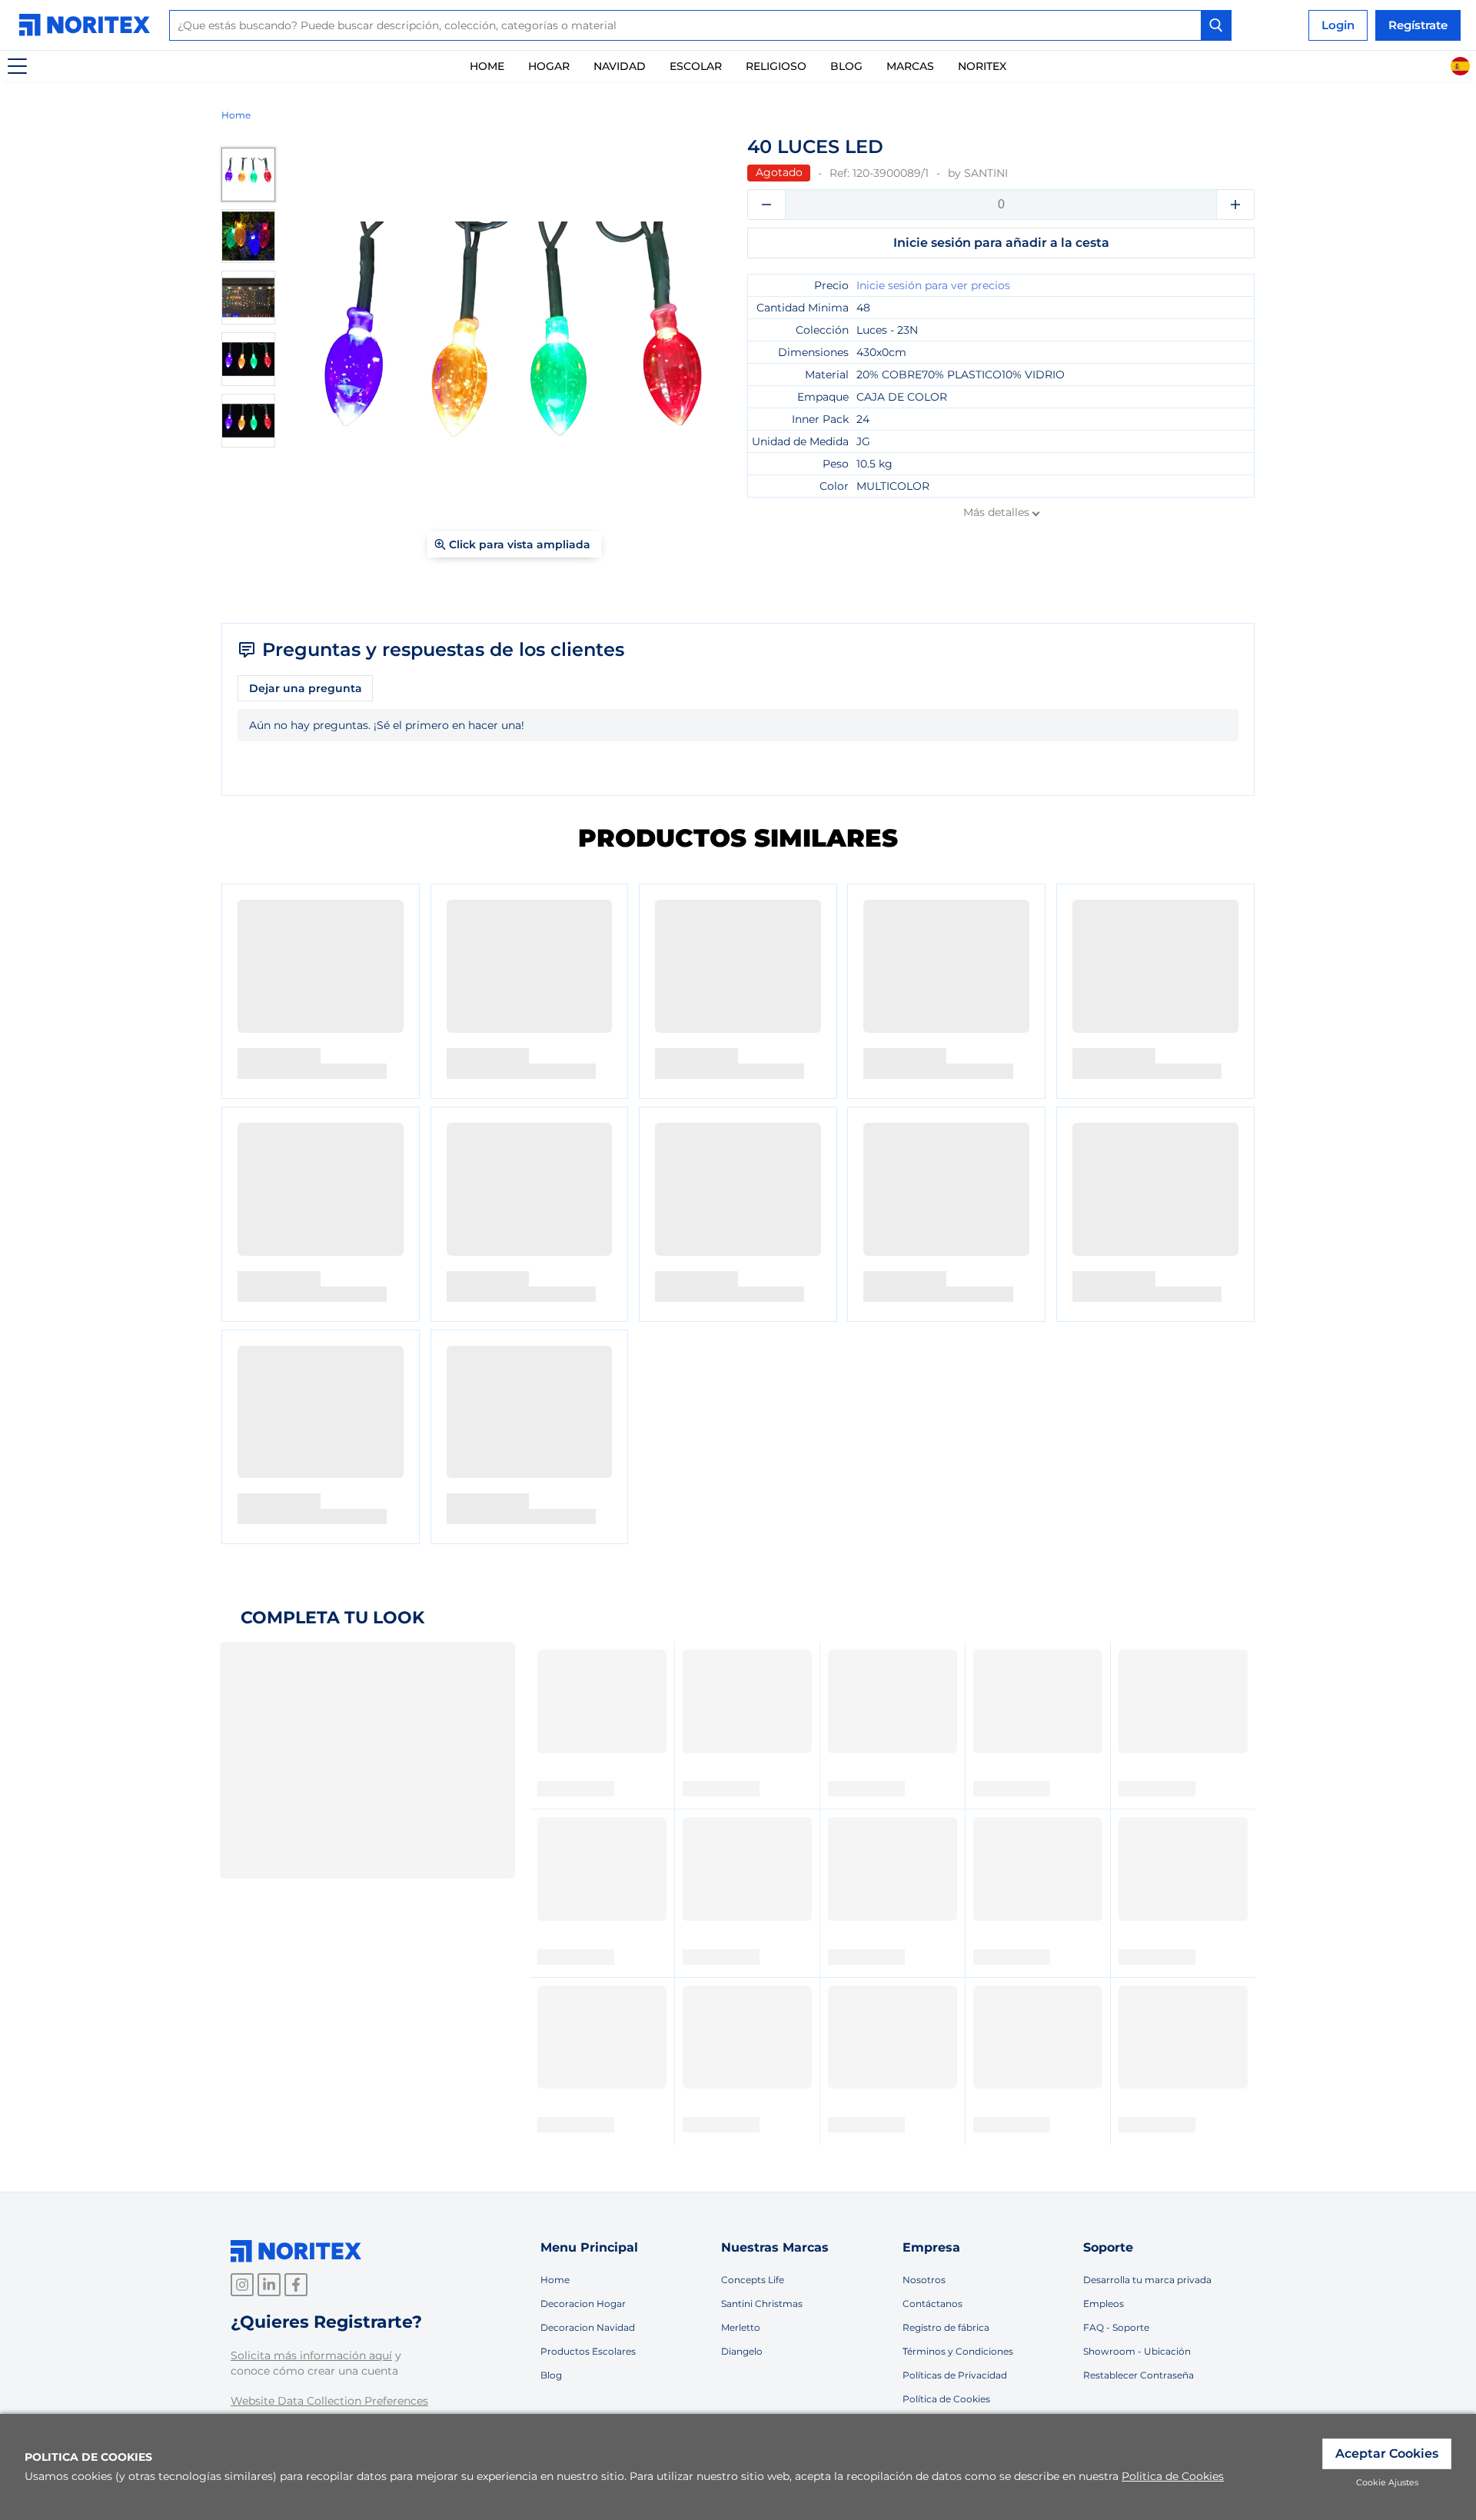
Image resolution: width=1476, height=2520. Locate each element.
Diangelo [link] (742, 2351)
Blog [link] (551, 2375)
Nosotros (924, 2280)
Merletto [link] (741, 2327)
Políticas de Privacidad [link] (955, 2375)
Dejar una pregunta (306, 688)
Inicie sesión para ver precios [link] (933, 285)
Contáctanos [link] (932, 2304)
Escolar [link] (696, 66)
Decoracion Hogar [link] (583, 2304)
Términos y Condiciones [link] (958, 2351)
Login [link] (1338, 25)
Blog (846, 66)
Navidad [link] (620, 66)
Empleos (1104, 2304)
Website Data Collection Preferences (329, 2401)
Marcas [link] (910, 66)
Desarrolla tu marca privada (1147, 2280)
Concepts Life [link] (753, 2280)
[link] (88, 25)
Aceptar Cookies (1387, 2453)
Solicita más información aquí (311, 2355)
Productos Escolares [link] (588, 2351)
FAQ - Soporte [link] (1116, 2327)
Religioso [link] (776, 66)
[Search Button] (1216, 25)
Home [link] (487, 66)
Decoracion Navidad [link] (588, 2327)
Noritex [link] (982, 66)
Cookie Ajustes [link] (1387, 2482)
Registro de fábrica (946, 2327)
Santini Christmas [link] (762, 2304)
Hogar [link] (549, 66)
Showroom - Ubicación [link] (1137, 2351)
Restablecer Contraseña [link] (1139, 2375)
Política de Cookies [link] (946, 2399)
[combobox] (700, 25)
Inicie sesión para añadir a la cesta (1001, 243)
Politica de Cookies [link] (1173, 2476)
